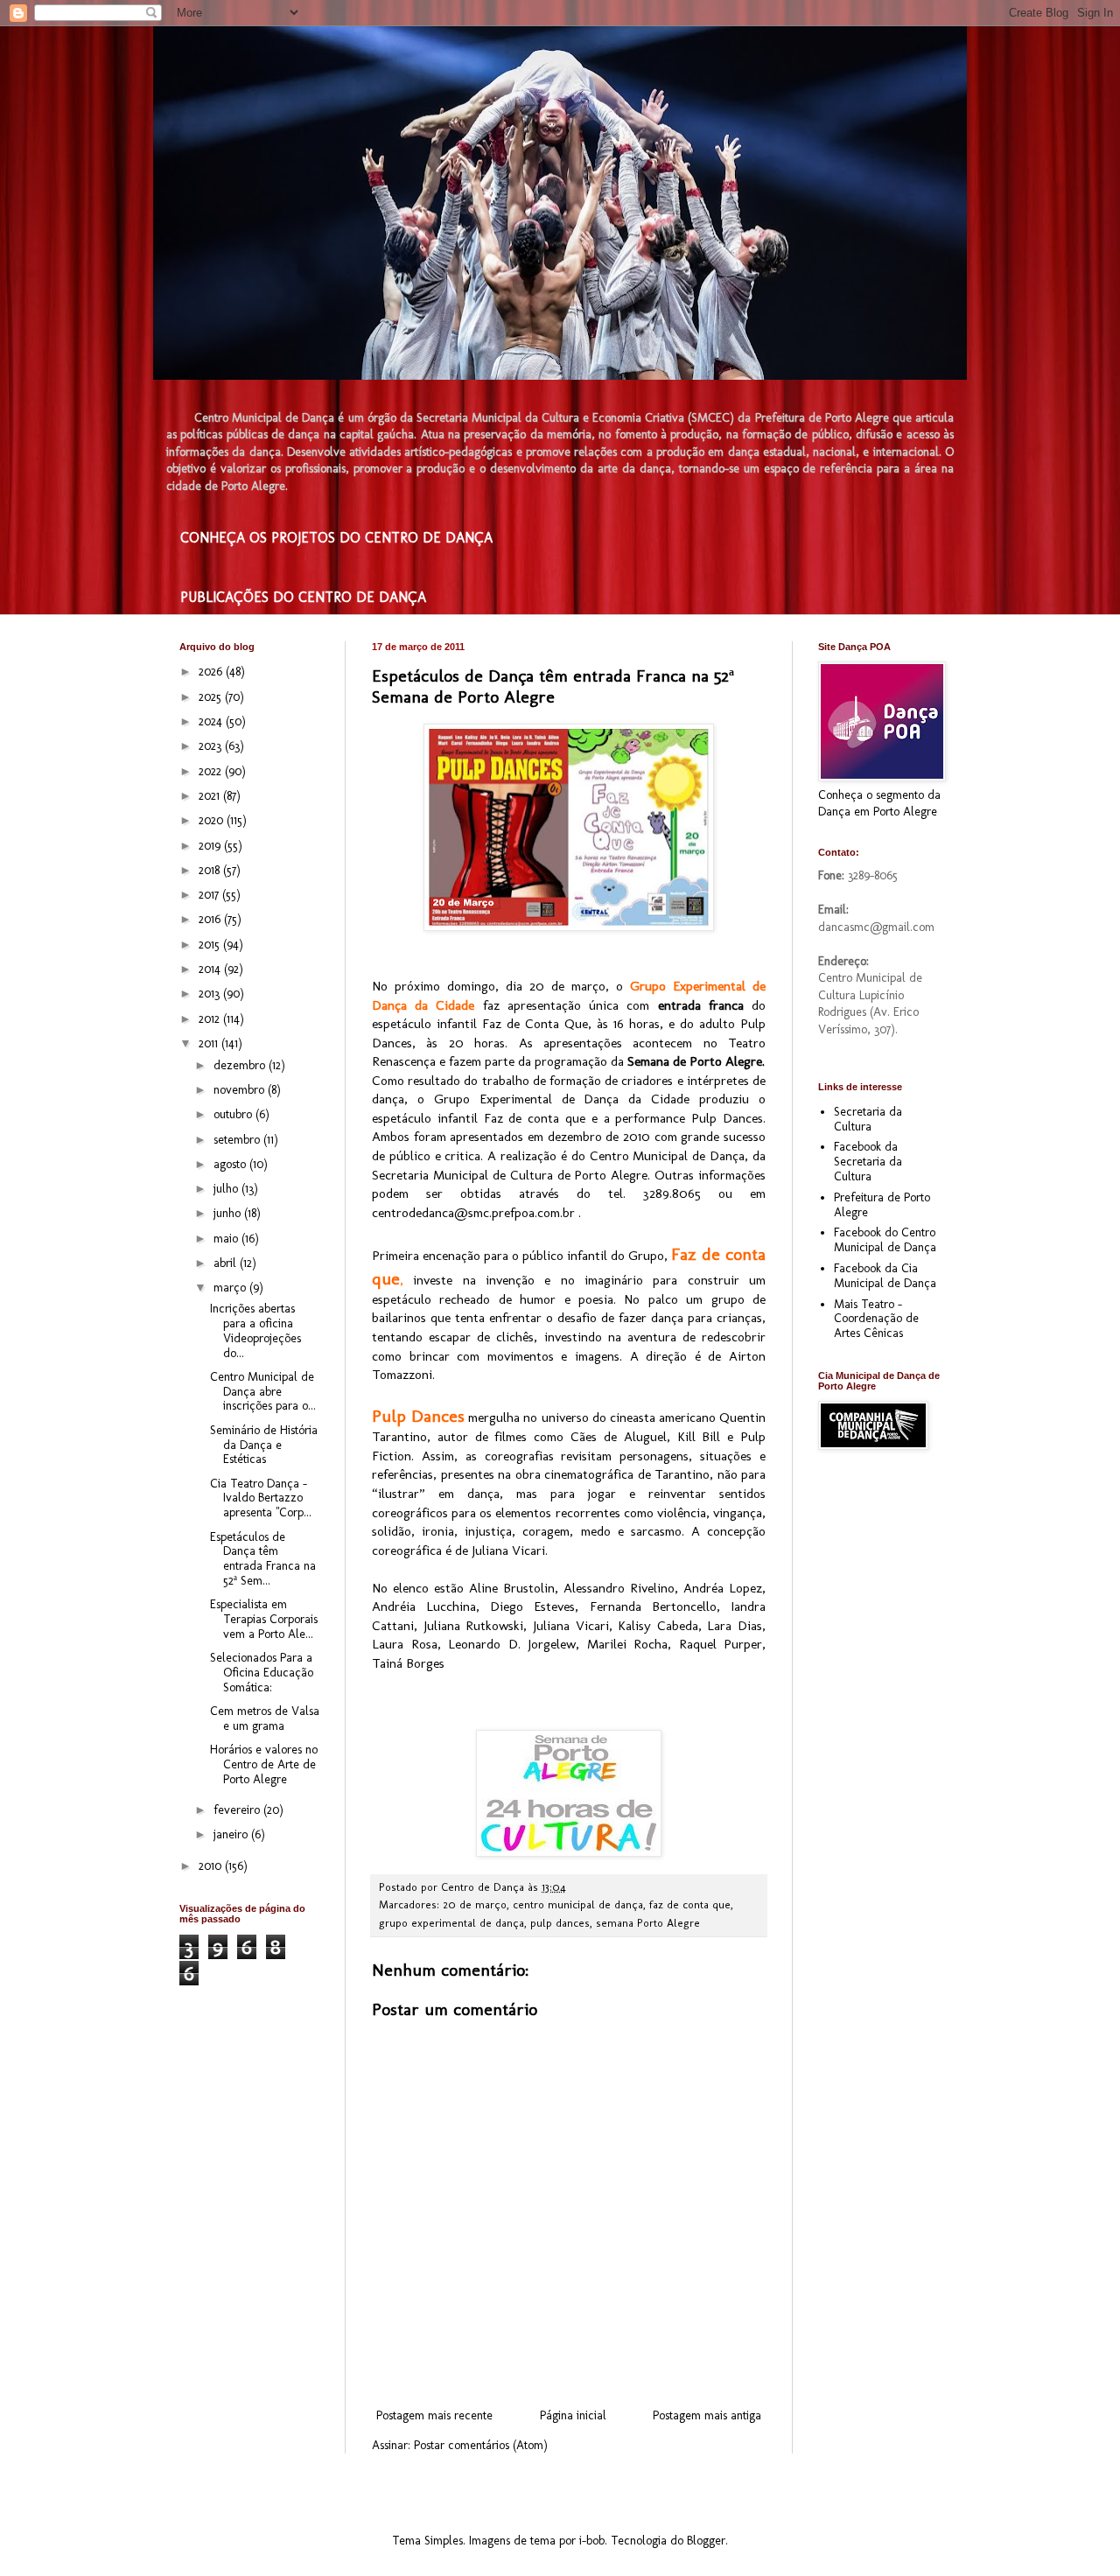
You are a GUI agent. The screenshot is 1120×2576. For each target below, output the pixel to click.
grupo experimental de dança (451, 1923)
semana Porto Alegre (648, 1923)
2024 (212, 721)
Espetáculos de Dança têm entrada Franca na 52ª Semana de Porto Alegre (553, 686)
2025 (212, 697)
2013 (211, 994)
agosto (231, 1164)
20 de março (475, 1904)
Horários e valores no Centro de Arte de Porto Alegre (264, 1764)
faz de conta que (690, 1904)
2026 (212, 672)
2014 (211, 969)
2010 (212, 1866)
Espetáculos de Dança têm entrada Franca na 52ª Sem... (263, 1559)
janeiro (232, 1834)
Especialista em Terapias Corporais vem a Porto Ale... (264, 1619)
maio (227, 1239)
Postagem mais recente (434, 2415)
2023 (212, 746)
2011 (210, 1043)
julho (227, 1189)
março (231, 1288)
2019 (211, 846)
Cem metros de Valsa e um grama (265, 1718)
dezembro (241, 1065)
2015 (211, 945)
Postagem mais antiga (707, 2415)
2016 (211, 919)
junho (229, 1213)
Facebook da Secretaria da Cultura (868, 1162)
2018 (211, 870)
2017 (210, 895)
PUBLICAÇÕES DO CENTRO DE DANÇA (303, 597)
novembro (241, 1090)
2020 (213, 820)
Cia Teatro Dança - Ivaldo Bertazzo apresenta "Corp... (261, 1498)
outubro (234, 1114)
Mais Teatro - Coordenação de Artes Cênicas (876, 1319)
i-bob (592, 2541)
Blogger (706, 2541)
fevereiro (238, 1810)
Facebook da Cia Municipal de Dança (885, 1276)
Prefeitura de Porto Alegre (882, 1205)
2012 (211, 1019)
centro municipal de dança (578, 1904)
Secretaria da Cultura (868, 1119)
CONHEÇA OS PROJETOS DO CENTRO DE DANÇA (336, 538)
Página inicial (573, 2415)
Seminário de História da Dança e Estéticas (264, 1445)
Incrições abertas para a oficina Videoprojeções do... (255, 1330)
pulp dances (560, 1923)
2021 (211, 796)
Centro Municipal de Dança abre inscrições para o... (263, 1392)
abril (227, 1263)
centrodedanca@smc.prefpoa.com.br (473, 1213)
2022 (212, 771)
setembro (238, 1140)
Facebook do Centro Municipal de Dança (885, 1240)
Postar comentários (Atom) (481, 2445)
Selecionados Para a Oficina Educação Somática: (262, 1673)
